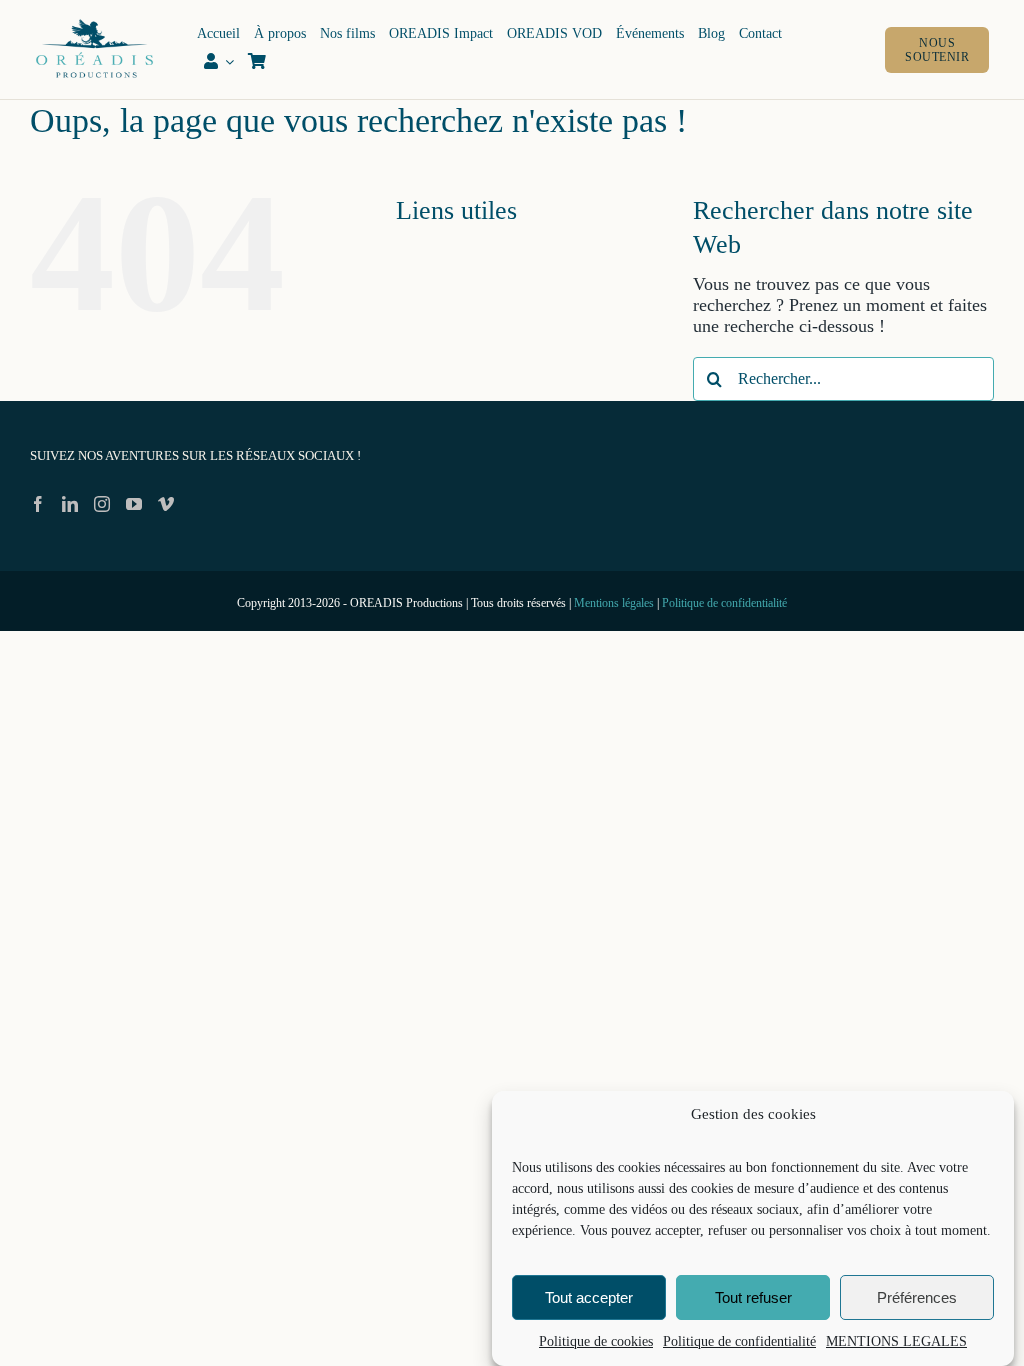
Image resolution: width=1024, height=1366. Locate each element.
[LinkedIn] (70, 504)
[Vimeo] (166, 504)
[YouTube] (134, 504)
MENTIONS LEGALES (896, 1341)
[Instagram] (102, 504)
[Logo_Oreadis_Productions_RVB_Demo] (94, 23)
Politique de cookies (596, 1341)
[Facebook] (38, 504)
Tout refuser (753, 1297)
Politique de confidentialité (739, 1341)
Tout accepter (589, 1297)
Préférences (917, 1297)
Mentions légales (614, 603)
